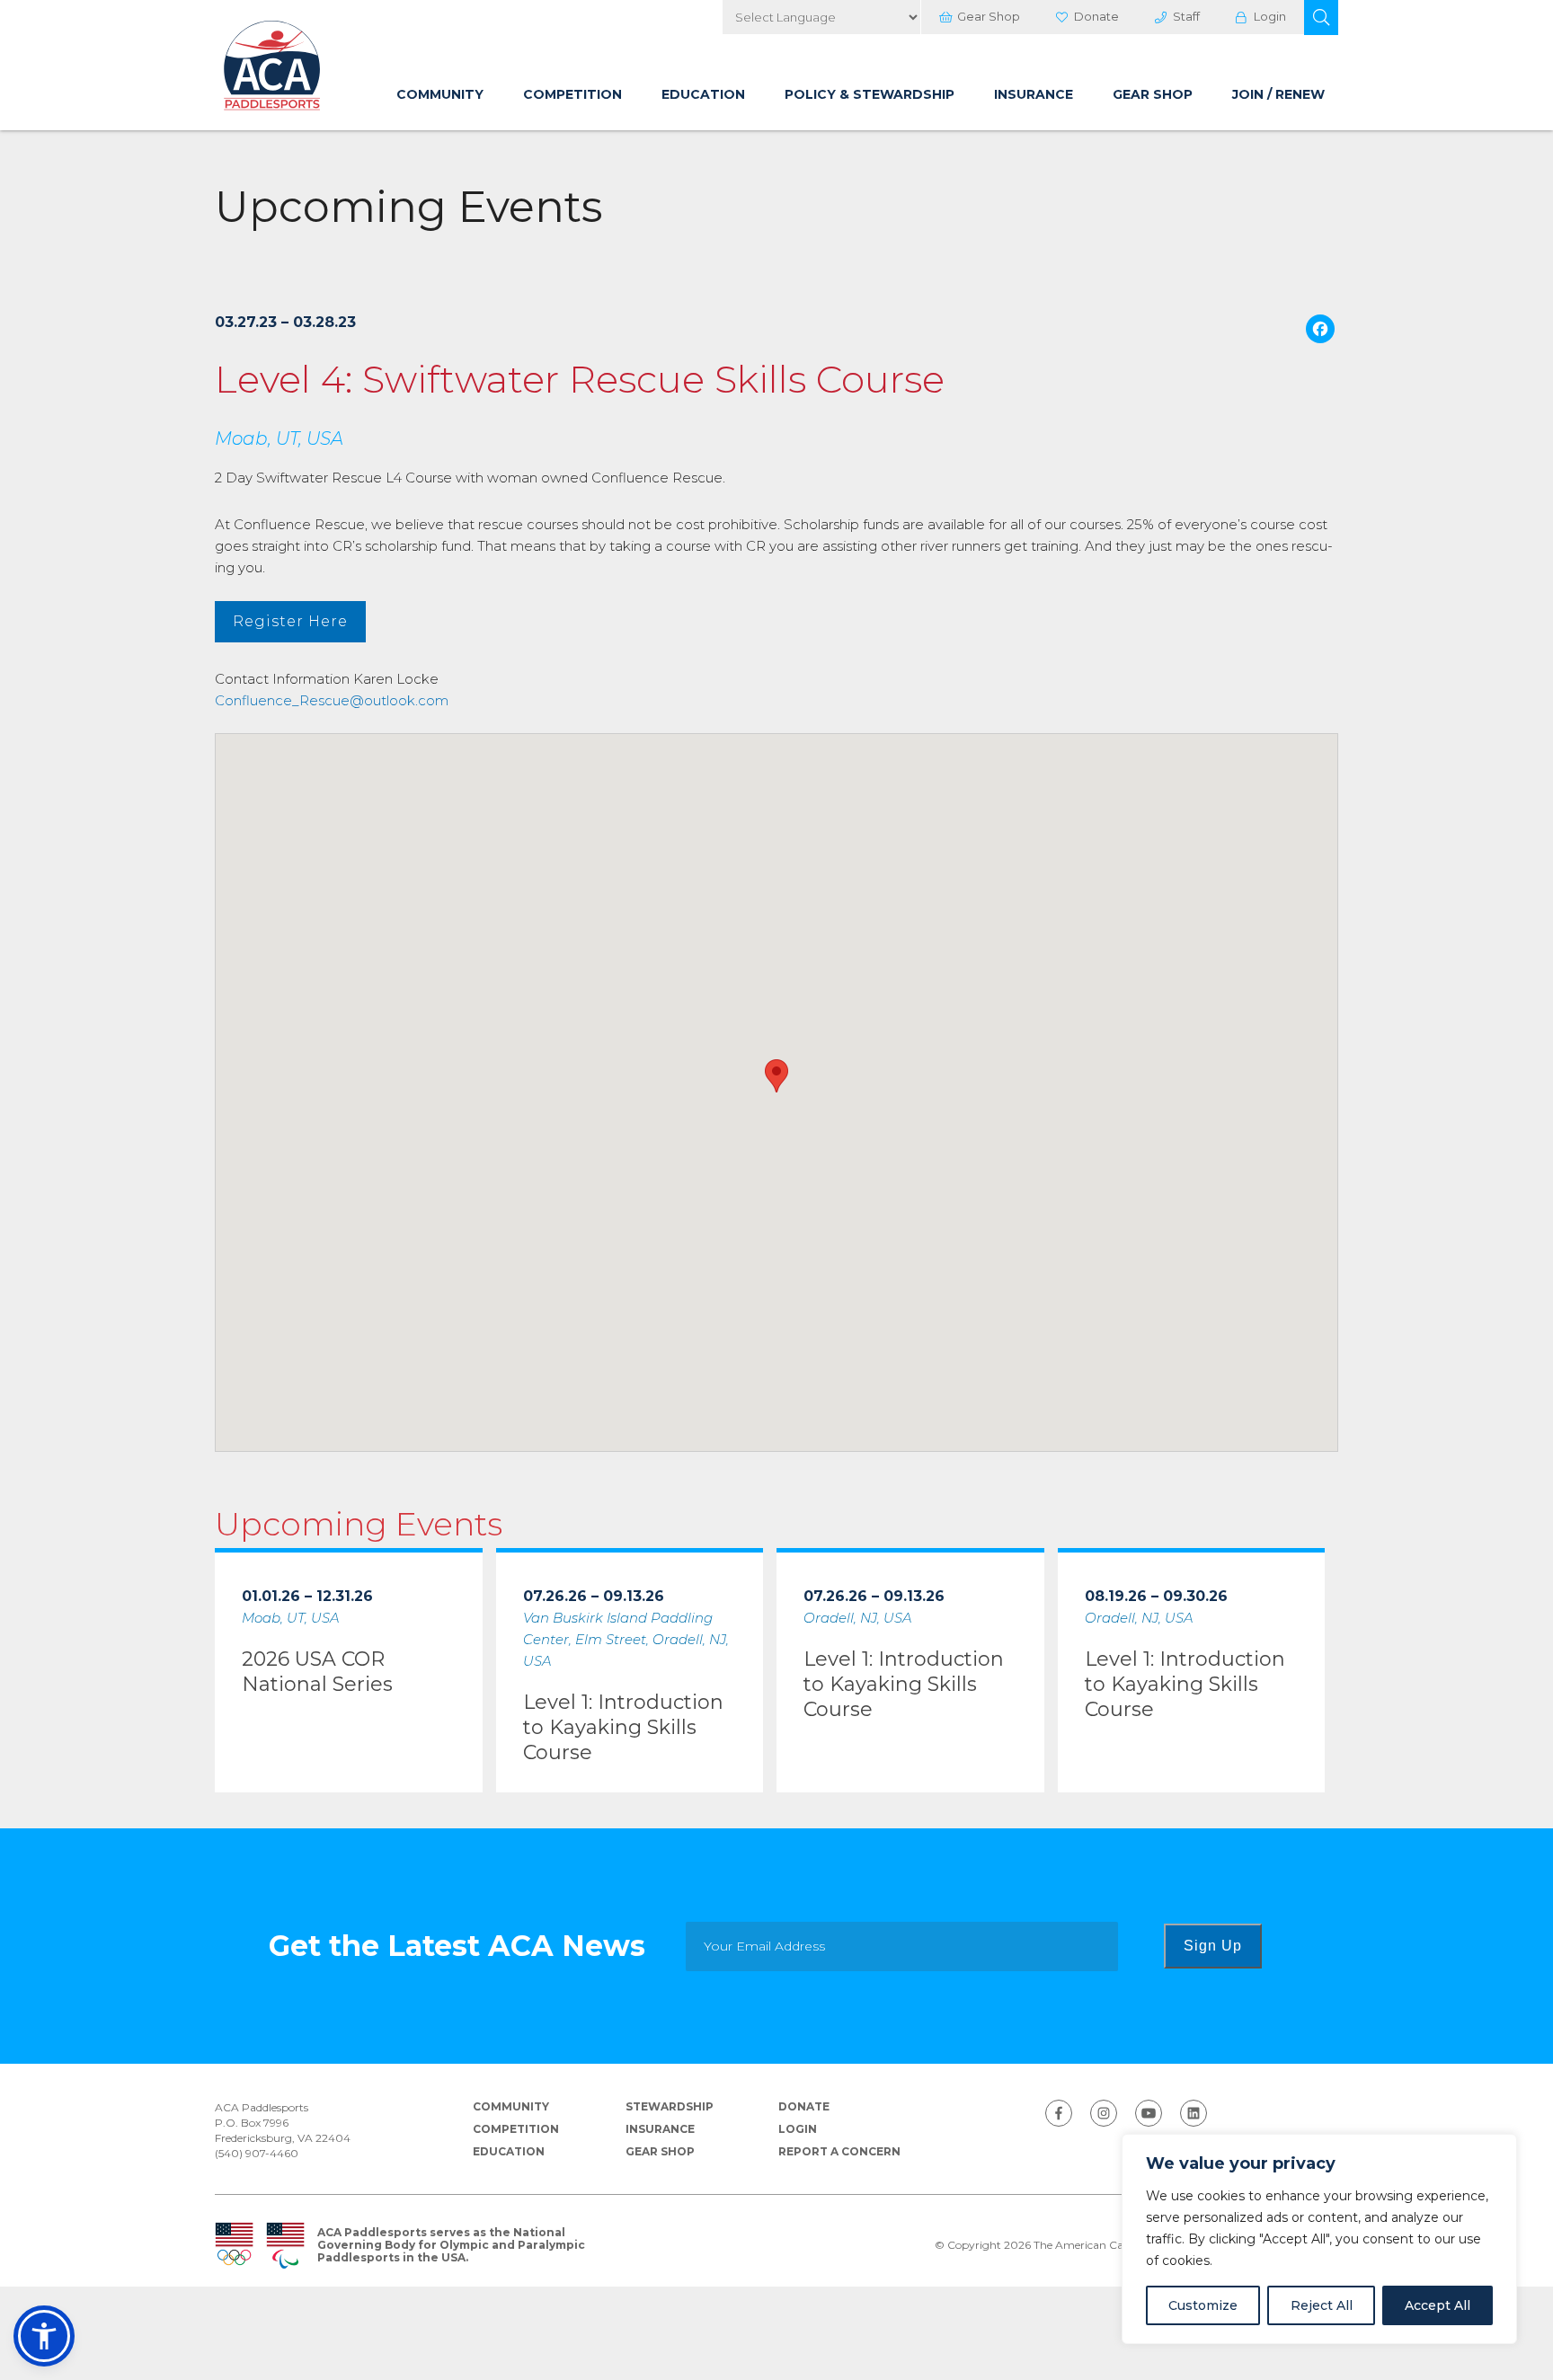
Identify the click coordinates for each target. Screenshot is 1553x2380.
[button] (1321, 18)
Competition (572, 94)
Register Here (290, 621)
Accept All (1438, 2305)
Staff (1186, 16)
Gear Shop (989, 16)
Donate (1096, 16)
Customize (1203, 2305)
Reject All (1322, 2305)
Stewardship (670, 2106)
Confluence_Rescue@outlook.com (332, 700)
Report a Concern (839, 2151)
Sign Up (1213, 1946)
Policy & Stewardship (870, 94)
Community (440, 94)
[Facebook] (1320, 331)
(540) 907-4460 (257, 2153)
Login (1270, 16)
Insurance (1034, 94)
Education (703, 94)
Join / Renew (1278, 94)
